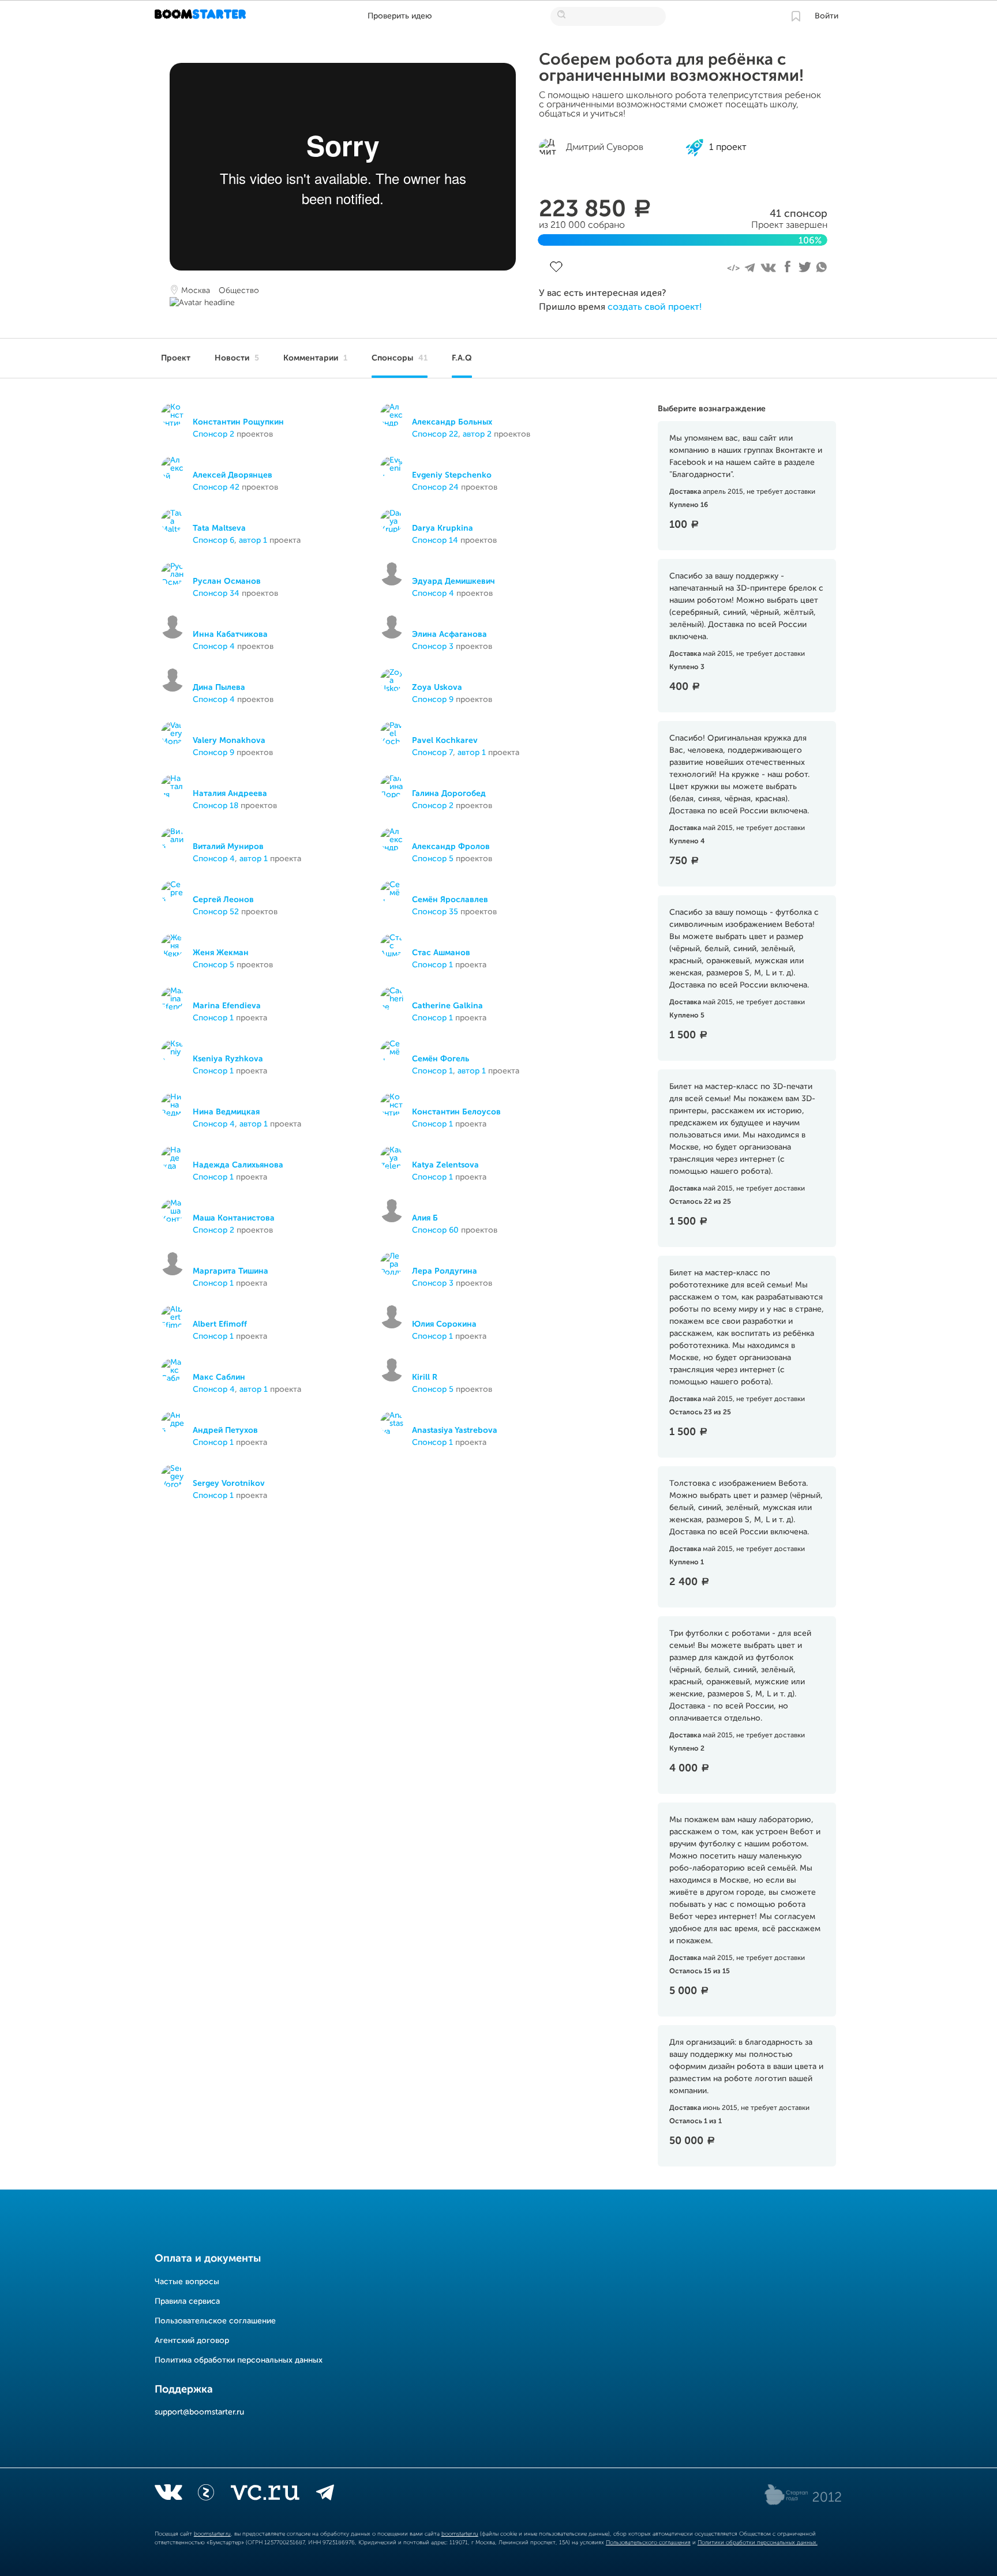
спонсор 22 (435, 434)
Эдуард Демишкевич (453, 581)
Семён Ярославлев (450, 900)
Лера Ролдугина (445, 1271)
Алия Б (425, 1218)
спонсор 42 (216, 487)
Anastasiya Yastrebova (455, 1430)
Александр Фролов (451, 847)
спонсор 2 (213, 434)
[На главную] (202, 16)
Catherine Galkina (447, 1006)
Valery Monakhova (229, 741)
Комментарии (315, 358)
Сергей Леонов (223, 900)
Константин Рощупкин (238, 422)
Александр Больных (452, 422)
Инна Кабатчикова (230, 634)
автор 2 (477, 434)
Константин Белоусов (456, 1112)
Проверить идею (400, 16)
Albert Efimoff (220, 1324)
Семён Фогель (441, 1059)
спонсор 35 (435, 912)
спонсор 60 (435, 1230)
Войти (827, 16)
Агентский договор (192, 2341)
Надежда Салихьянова (238, 1165)
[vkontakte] (168, 2495)
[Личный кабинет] (796, 16)
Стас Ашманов (441, 953)
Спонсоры (400, 358)
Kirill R (425, 1377)
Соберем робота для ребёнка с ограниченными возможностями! (671, 68)
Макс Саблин (219, 1377)
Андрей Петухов (225, 1430)
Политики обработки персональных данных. (758, 2543)
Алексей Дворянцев (233, 475)
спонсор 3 (433, 647)
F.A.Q (462, 358)
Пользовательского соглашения (648, 2543)
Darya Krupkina (443, 528)
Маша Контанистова (234, 1218)
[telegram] (325, 2495)
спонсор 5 (433, 859)
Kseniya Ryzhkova (228, 1059)
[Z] (206, 2495)
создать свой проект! (655, 307)
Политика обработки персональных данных (239, 2360)
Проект (176, 358)
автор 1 (253, 540)
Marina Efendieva (227, 1006)
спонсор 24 (435, 487)
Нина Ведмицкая (226, 1112)
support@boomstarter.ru (199, 2412)
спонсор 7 (432, 753)
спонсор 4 (433, 594)
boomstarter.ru (212, 2534)
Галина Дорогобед (449, 794)
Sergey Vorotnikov (229, 1484)
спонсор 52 (216, 912)
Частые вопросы (187, 2282)
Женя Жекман (221, 953)
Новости (237, 358)
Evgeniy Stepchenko (452, 475)
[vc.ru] (265, 2495)
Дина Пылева (219, 688)
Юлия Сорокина (444, 1324)
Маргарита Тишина (230, 1271)
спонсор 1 (432, 965)
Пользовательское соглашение (215, 2321)
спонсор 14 (435, 540)
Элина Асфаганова (449, 634)
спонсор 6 (213, 540)
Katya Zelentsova (445, 1165)
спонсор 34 (216, 594)
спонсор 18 (215, 806)
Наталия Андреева (230, 794)
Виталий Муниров (228, 847)
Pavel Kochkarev (445, 741)
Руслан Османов (227, 581)
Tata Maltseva (219, 528)
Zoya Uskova (437, 688)
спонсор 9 (433, 700)
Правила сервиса (187, 2301)
